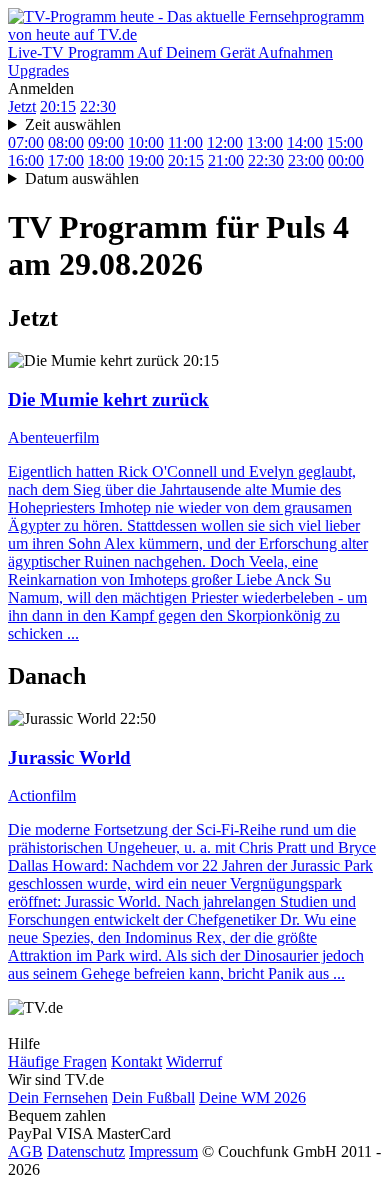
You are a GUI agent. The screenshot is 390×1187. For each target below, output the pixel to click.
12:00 (225, 142)
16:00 (26, 160)
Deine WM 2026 (252, 1097)
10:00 (146, 142)
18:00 (106, 160)
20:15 (58, 106)
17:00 (66, 160)
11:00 (185, 142)
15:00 (345, 142)
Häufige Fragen (57, 1061)
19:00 (146, 160)
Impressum (163, 1151)
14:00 (305, 142)
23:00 (306, 160)
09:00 (106, 142)
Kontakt (136, 1061)
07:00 (26, 142)
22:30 (98, 106)
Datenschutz (86, 1151)
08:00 (66, 142)
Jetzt (22, 106)
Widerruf (194, 1061)
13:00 (265, 142)
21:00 (226, 160)
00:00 (346, 160)
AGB (25, 1151)
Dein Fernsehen (58, 1097)
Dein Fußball (153, 1097)
